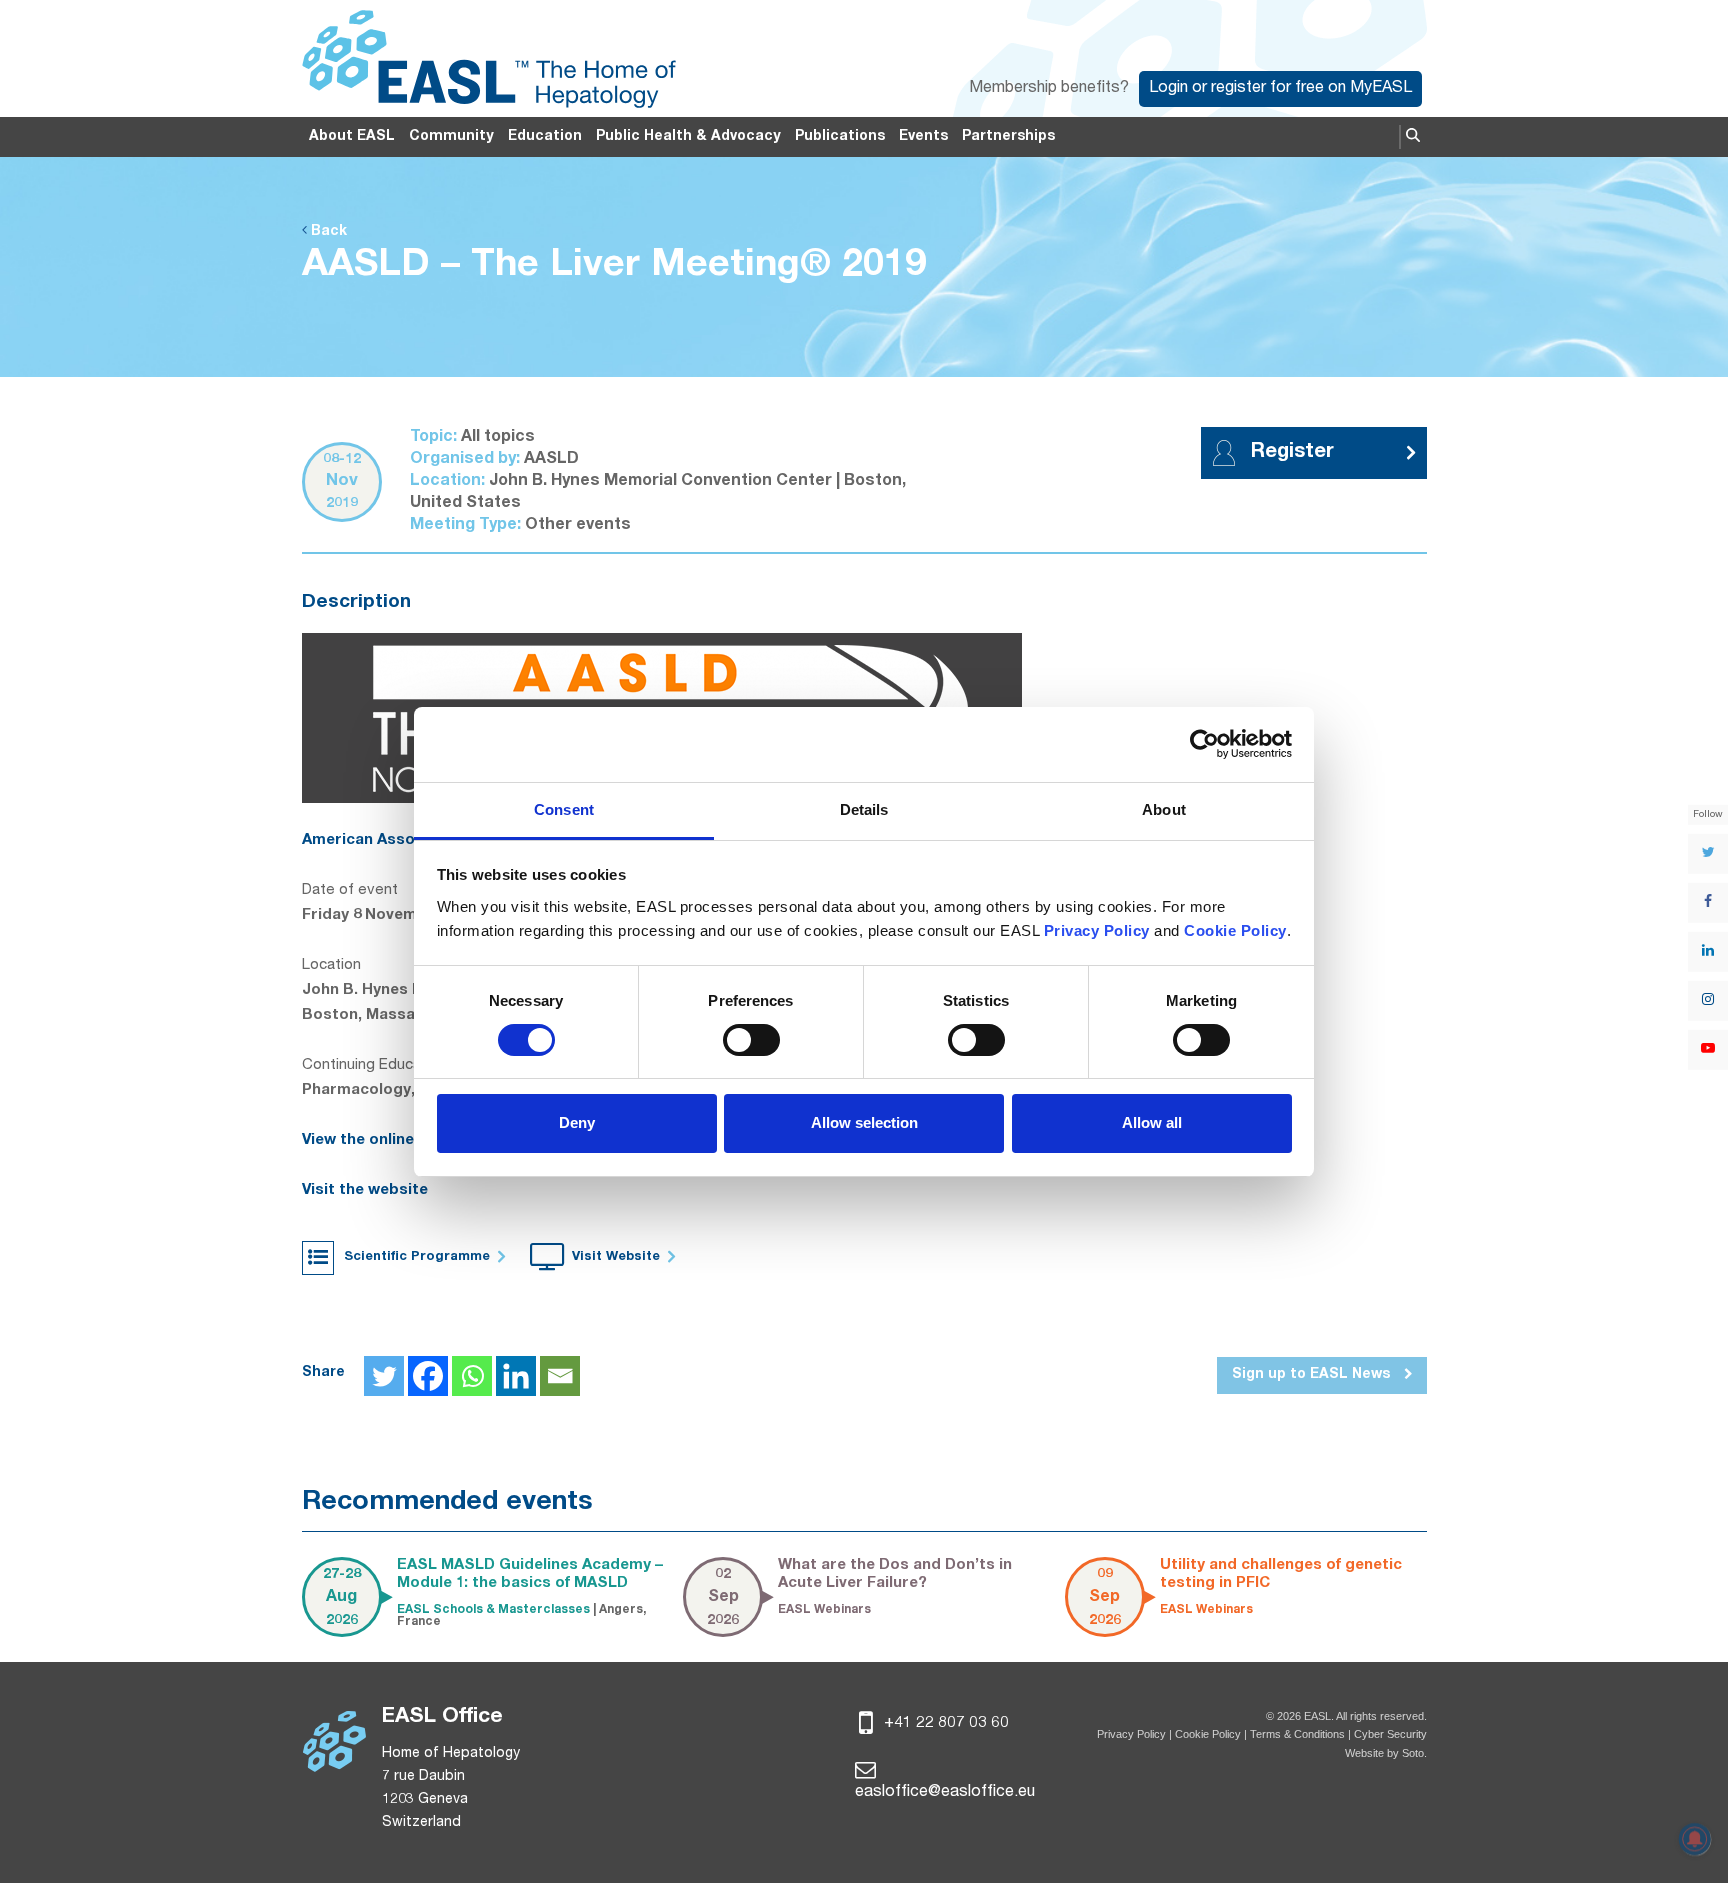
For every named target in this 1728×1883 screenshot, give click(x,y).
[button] (1413, 137)
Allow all (1152, 1122)
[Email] (560, 1376)
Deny (577, 1122)
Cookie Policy (1209, 1734)
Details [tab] (864, 809)
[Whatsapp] (472, 1376)
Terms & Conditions (1297, 1734)
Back (327, 232)
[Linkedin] (516, 1376)
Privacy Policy (1131, 1734)
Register (1292, 453)
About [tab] (1164, 809)
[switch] (751, 1040)
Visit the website (365, 1190)
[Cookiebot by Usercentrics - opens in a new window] (1204, 744)
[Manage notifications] (1695, 1839)
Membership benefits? (1049, 89)
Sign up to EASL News (1313, 1375)
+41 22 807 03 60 (944, 1724)
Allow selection (864, 1122)
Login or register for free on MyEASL (1280, 89)
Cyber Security (1390, 1734)
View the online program (393, 1140)
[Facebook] (428, 1376)
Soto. (1414, 1753)
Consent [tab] (564, 809)
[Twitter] (384, 1376)
